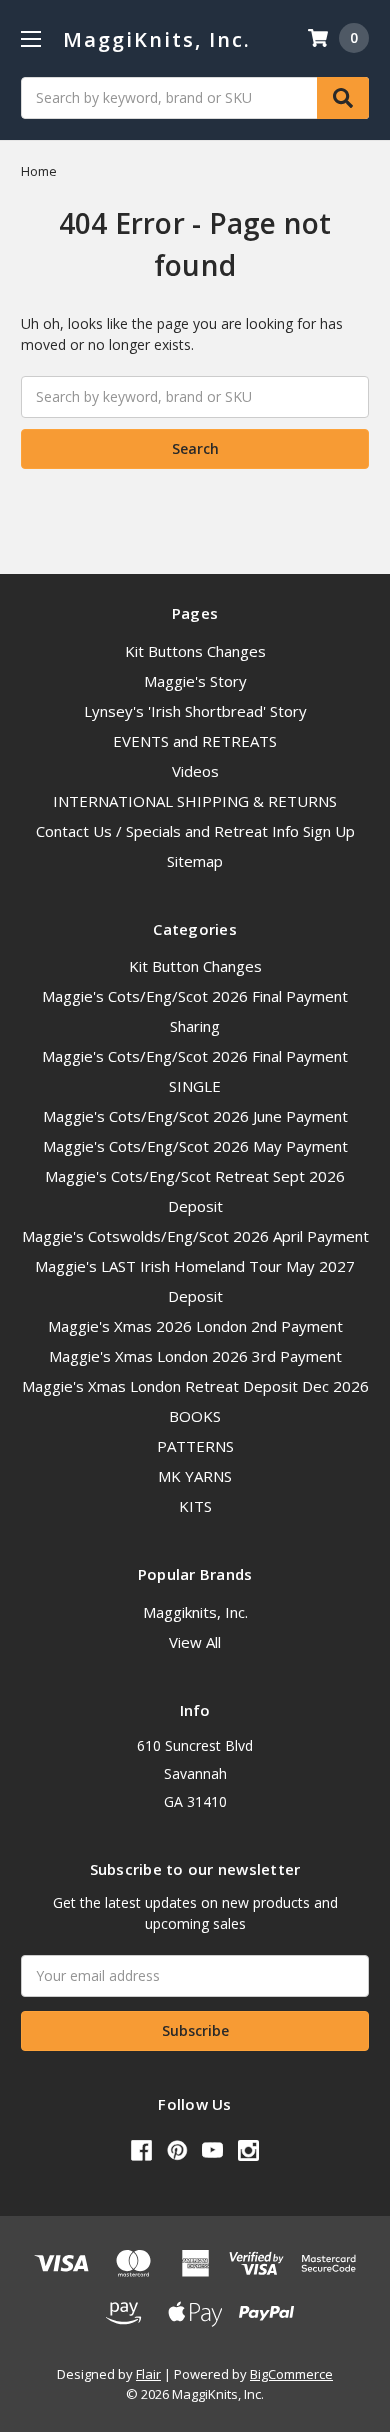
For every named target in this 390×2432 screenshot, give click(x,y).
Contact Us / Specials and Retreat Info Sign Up (195, 831)
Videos (195, 771)
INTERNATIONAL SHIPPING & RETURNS (195, 801)
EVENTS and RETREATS (195, 741)
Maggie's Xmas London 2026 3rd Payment (195, 1356)
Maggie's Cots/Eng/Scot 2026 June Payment (195, 1116)
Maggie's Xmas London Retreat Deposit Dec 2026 (195, 1386)
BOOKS (195, 1416)
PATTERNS (195, 1446)
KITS (195, 1506)
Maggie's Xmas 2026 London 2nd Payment (195, 1326)
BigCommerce (291, 2374)
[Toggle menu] (30, 38)
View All (195, 1642)
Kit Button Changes (195, 966)
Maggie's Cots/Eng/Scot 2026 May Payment (195, 1146)
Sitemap (195, 861)
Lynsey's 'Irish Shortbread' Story (195, 711)
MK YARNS (195, 1476)
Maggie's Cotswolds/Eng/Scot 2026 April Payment (195, 1236)
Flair (148, 2374)
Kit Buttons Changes (195, 651)
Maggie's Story (195, 681)
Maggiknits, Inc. (195, 1612)
